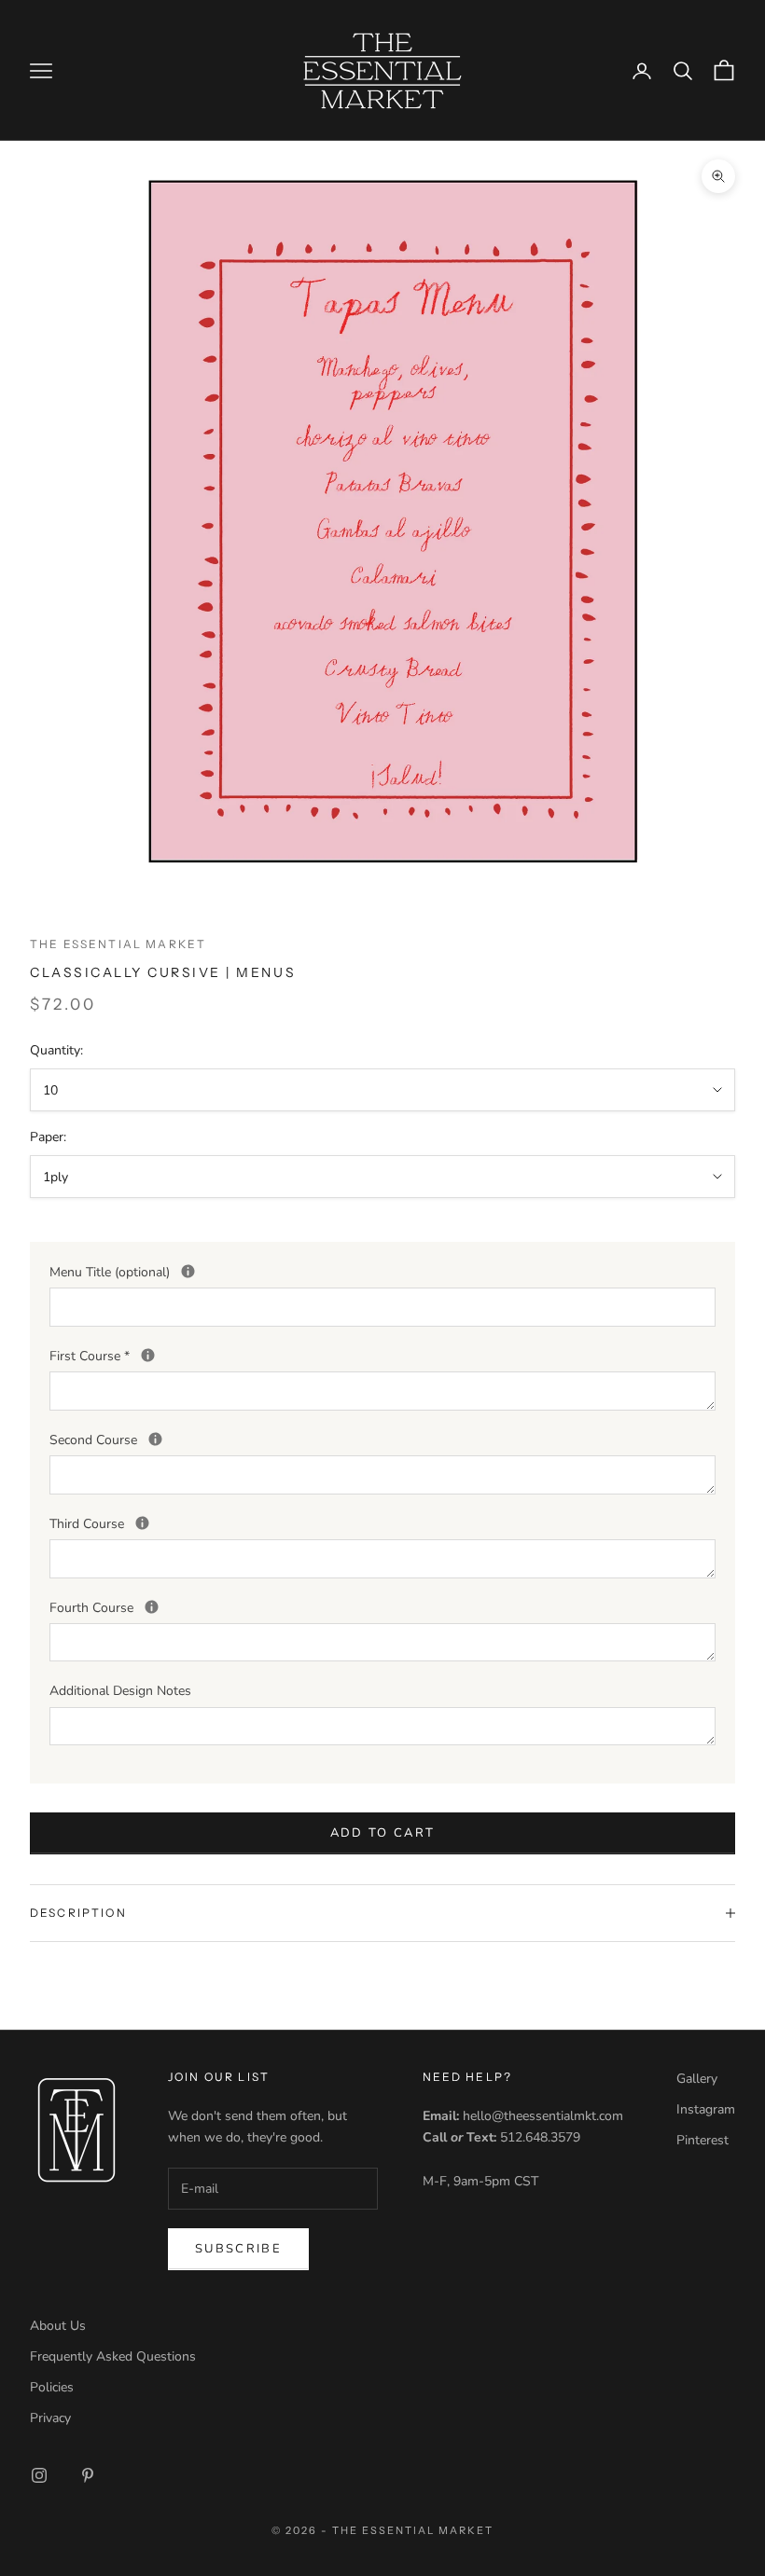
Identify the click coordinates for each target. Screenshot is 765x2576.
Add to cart (383, 1833)
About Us (58, 2326)
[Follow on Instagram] (39, 2475)
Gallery (697, 2079)
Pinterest (702, 2140)
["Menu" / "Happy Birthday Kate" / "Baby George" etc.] (188, 1271)
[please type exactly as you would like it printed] (148, 1355)
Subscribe (238, 2249)
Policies (52, 2387)
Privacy (50, 2418)
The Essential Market (118, 944)
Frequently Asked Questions (113, 2356)
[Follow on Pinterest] (88, 2475)
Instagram (706, 2109)
